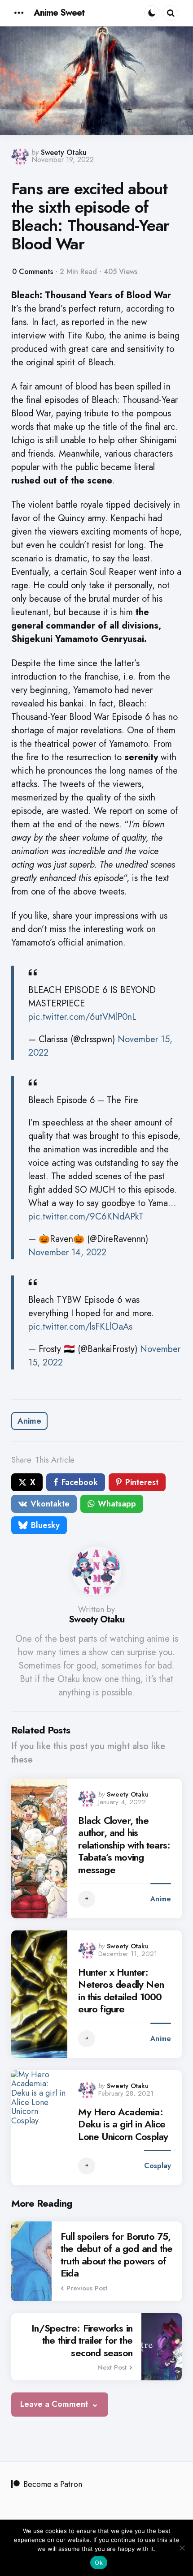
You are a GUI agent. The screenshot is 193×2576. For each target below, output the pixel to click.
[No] (182, 2548)
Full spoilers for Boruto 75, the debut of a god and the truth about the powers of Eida (116, 2255)
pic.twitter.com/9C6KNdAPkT (86, 1217)
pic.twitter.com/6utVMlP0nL (82, 1017)
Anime (29, 1421)
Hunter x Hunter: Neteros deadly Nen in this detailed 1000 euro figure (121, 1991)
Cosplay (158, 2166)
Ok (99, 2563)
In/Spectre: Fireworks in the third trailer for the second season (82, 2341)
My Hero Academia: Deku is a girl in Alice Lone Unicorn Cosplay (123, 2125)
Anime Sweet (59, 13)
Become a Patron (53, 2484)
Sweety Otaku (64, 152)
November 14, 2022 (67, 1252)
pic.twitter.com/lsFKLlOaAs (80, 1327)
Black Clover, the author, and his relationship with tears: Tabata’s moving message (124, 1845)
